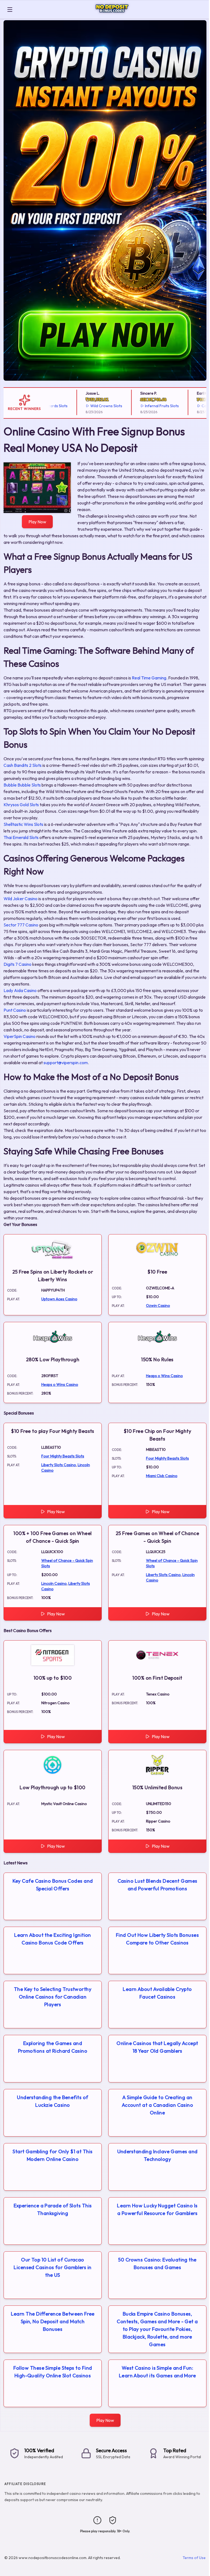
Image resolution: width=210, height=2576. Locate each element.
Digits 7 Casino (17, 964)
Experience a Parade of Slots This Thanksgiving (53, 2209)
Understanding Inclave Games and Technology (157, 2155)
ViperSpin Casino (20, 1036)
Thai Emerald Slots (21, 837)
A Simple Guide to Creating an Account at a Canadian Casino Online (157, 2105)
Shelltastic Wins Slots (23, 824)
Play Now (37, 522)
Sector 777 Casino (21, 925)
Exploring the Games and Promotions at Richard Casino (53, 2047)
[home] (112, 15)
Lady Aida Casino (20, 990)
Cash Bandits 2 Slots (23, 765)
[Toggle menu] (10, 10)
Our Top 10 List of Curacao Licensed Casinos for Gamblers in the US (52, 2267)
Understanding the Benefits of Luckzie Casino (52, 2101)
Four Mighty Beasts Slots (63, 1456)
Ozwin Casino (158, 1305)
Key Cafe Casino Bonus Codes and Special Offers (53, 1885)
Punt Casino (15, 1010)
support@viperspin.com (66, 1063)
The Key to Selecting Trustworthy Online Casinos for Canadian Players (53, 1997)
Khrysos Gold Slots (21, 805)
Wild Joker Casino (21, 899)
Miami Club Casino (162, 1476)
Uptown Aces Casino (59, 1299)
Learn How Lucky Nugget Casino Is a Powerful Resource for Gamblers (157, 2209)
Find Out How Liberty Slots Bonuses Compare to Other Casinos (157, 1939)
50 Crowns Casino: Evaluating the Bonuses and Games (157, 2263)
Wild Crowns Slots (84, 406)
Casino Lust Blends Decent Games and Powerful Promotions (157, 1885)
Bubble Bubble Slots (22, 785)
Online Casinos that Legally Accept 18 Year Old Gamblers (157, 2047)
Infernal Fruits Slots (140, 406)
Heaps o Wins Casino (60, 1384)
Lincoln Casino (54, 1583)
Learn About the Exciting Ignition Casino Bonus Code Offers (53, 1939)
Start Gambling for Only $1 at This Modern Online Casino (52, 2155)
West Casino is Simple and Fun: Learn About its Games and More (157, 2372)
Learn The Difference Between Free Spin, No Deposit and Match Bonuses (53, 2321)
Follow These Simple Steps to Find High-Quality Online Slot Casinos (53, 2372)
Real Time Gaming (149, 678)
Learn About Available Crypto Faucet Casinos (157, 1993)
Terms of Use (194, 2558)
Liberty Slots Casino (59, 1465)
